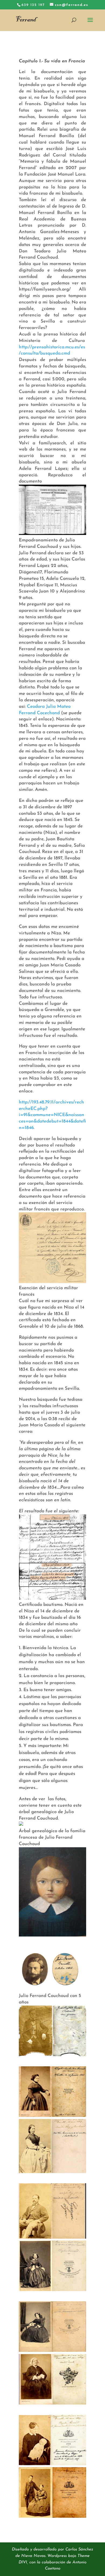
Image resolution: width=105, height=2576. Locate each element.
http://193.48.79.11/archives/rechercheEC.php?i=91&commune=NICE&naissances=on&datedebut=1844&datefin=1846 (52, 1115)
